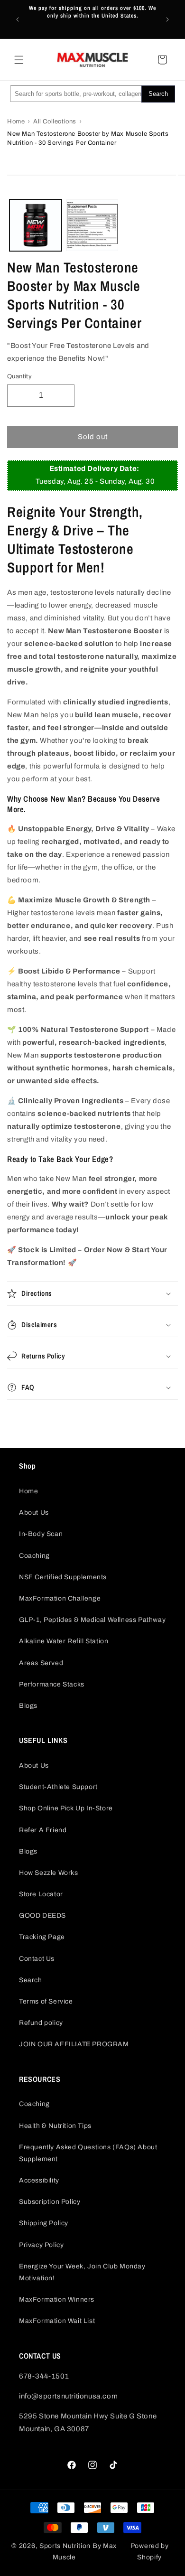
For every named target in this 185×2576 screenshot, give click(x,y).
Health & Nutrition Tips (55, 2126)
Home (16, 122)
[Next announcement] (167, 19)
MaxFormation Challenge (60, 1598)
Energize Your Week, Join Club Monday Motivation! (82, 2272)
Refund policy (41, 2023)
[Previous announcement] (18, 19)
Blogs (28, 1706)
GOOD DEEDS (42, 1916)
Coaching (34, 1556)
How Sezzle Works (49, 1873)
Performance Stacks (52, 1684)
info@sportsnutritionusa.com (68, 2396)
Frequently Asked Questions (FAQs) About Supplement (88, 2153)
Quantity (19, 376)
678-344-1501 (44, 2376)
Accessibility (39, 2180)
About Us (34, 1513)
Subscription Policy (50, 2202)
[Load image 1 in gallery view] (36, 225)
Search (31, 1980)
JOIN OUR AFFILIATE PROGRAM (74, 2044)
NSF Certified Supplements (63, 1577)
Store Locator (41, 1894)
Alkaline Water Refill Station (64, 1641)
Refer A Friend (43, 1830)
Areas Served (41, 1663)
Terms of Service (46, 2001)
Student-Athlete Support (58, 1787)
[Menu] (19, 60)
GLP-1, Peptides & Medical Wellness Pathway (92, 1620)
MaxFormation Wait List (57, 2321)
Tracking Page (42, 1937)
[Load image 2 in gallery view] (92, 225)
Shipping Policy (44, 2223)
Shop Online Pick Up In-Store (66, 1808)
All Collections (55, 122)
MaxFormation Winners (57, 2300)
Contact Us (37, 1959)
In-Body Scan (41, 1534)
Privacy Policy (41, 2245)
